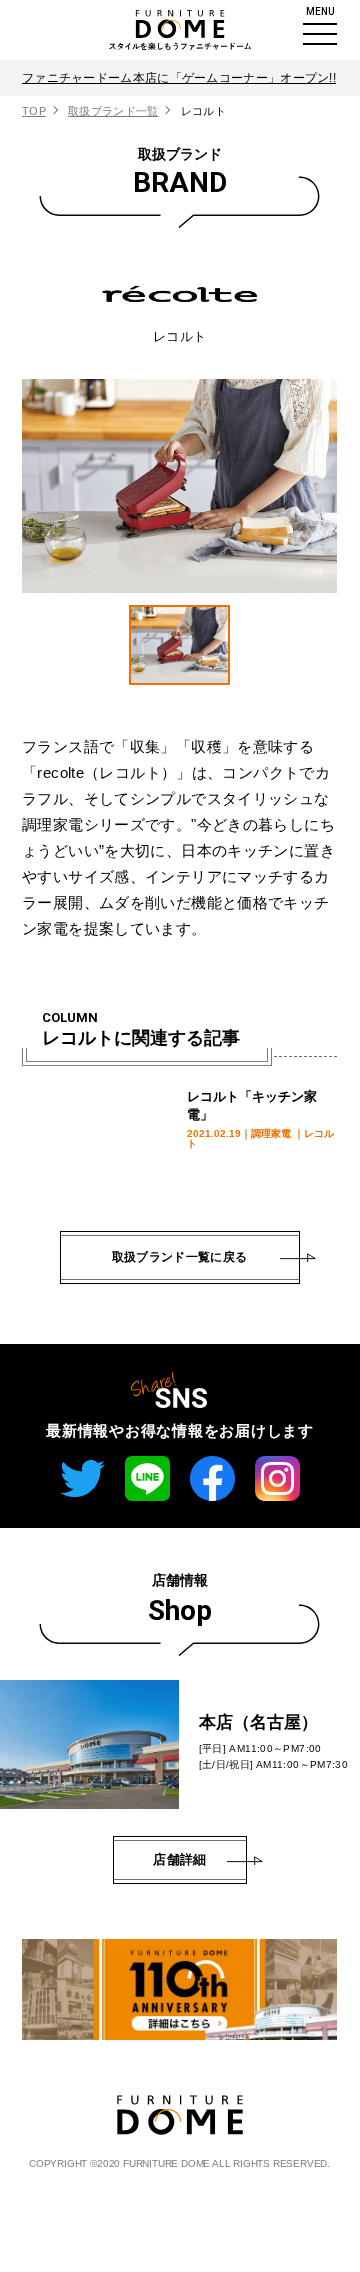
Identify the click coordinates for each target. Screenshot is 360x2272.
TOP (34, 111)
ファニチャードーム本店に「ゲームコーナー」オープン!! (179, 78)
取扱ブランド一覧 (113, 111)
